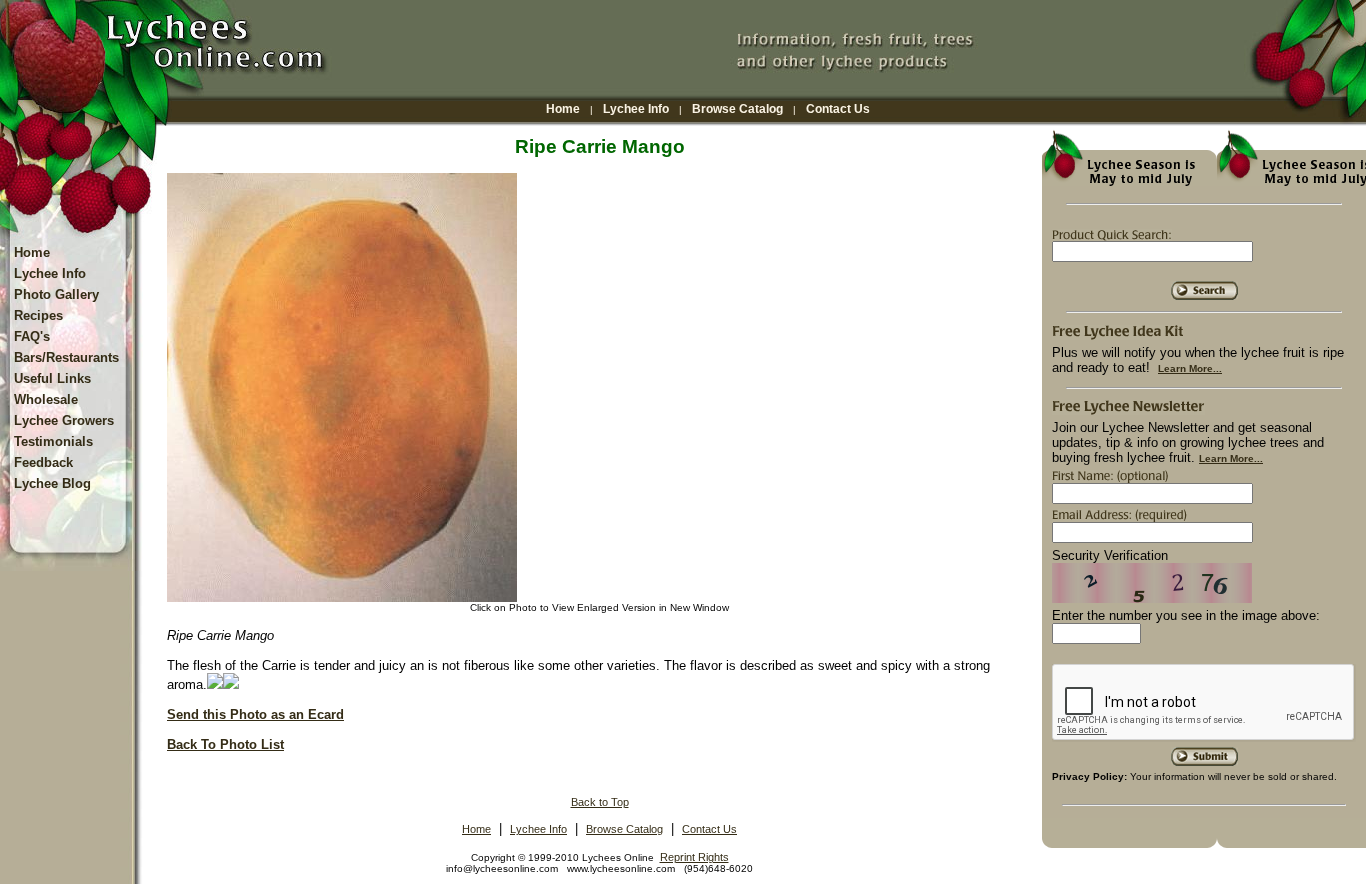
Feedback (43, 462)
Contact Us (838, 109)
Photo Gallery (56, 294)
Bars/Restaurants (66, 357)
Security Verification (1110, 555)
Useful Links (52, 378)
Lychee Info (636, 109)
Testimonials (53, 441)
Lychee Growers (64, 420)
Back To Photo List (225, 744)
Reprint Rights (694, 857)
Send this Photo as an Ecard (255, 714)
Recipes (38, 315)
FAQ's (32, 336)
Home (563, 109)
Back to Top (600, 802)
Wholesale (46, 399)
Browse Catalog (737, 109)
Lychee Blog (52, 483)
